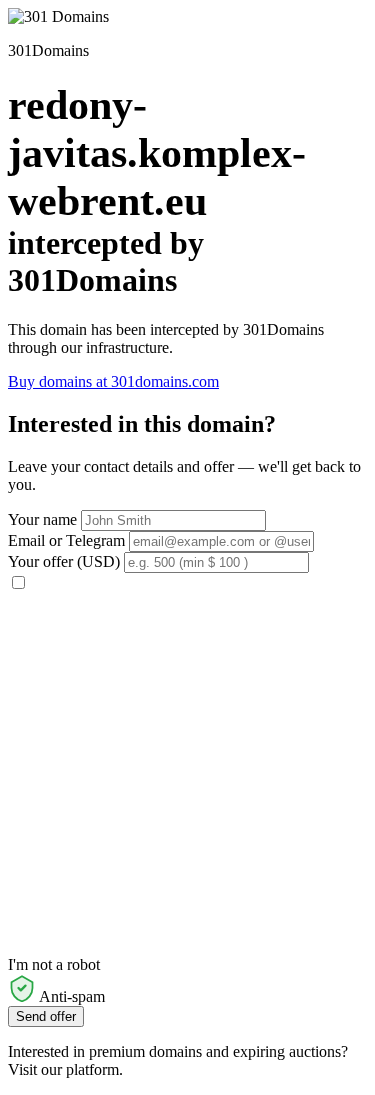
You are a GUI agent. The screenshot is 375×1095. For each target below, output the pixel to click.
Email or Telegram (66, 540)
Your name (42, 519)
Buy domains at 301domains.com (113, 381)
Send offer (46, 1016)
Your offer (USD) (64, 561)
